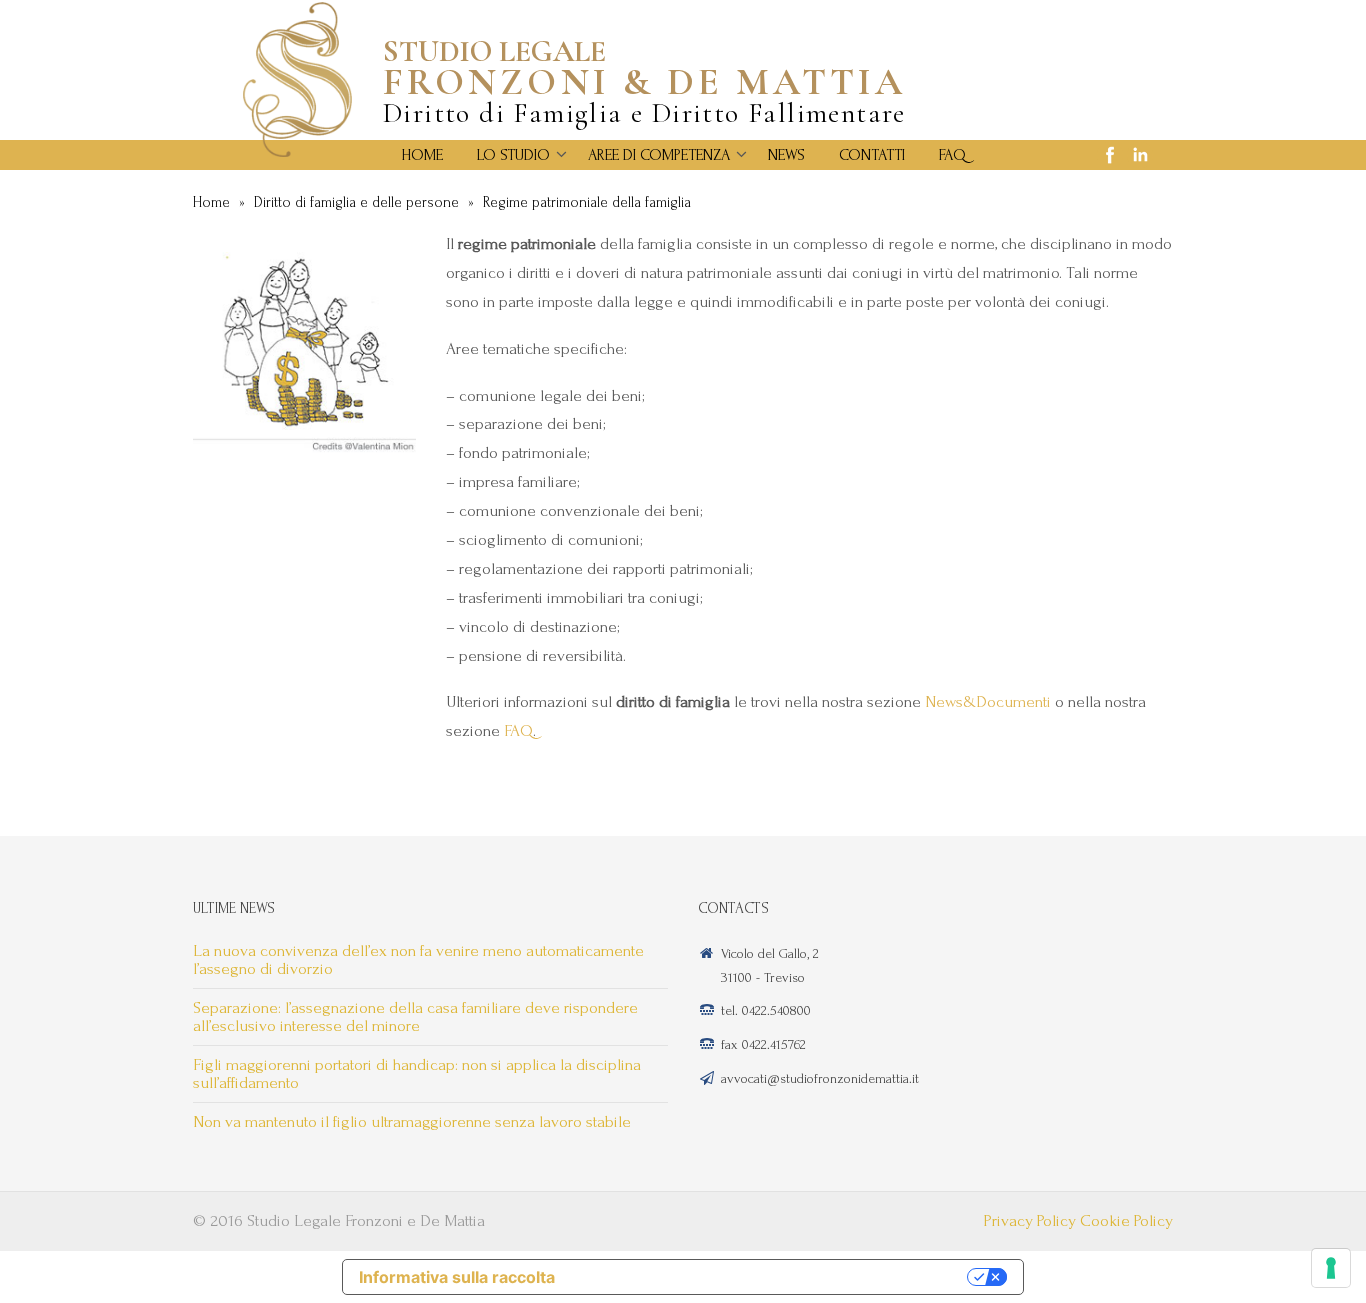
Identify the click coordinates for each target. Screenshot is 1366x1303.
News (786, 155)
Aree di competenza (659, 155)
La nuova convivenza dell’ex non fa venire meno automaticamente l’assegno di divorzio (418, 959)
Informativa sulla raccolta (457, 1277)
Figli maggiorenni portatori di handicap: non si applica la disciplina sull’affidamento (417, 1073)
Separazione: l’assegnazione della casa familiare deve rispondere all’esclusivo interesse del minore (415, 1016)
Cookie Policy (1126, 1220)
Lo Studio (513, 155)
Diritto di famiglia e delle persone (356, 202)
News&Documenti (988, 701)
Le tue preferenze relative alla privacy (771, 1277)
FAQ (952, 155)
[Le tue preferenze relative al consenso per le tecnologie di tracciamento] (1331, 1268)
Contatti (872, 155)
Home (422, 155)
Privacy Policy (1030, 1220)
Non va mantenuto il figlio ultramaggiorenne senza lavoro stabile (412, 1121)
